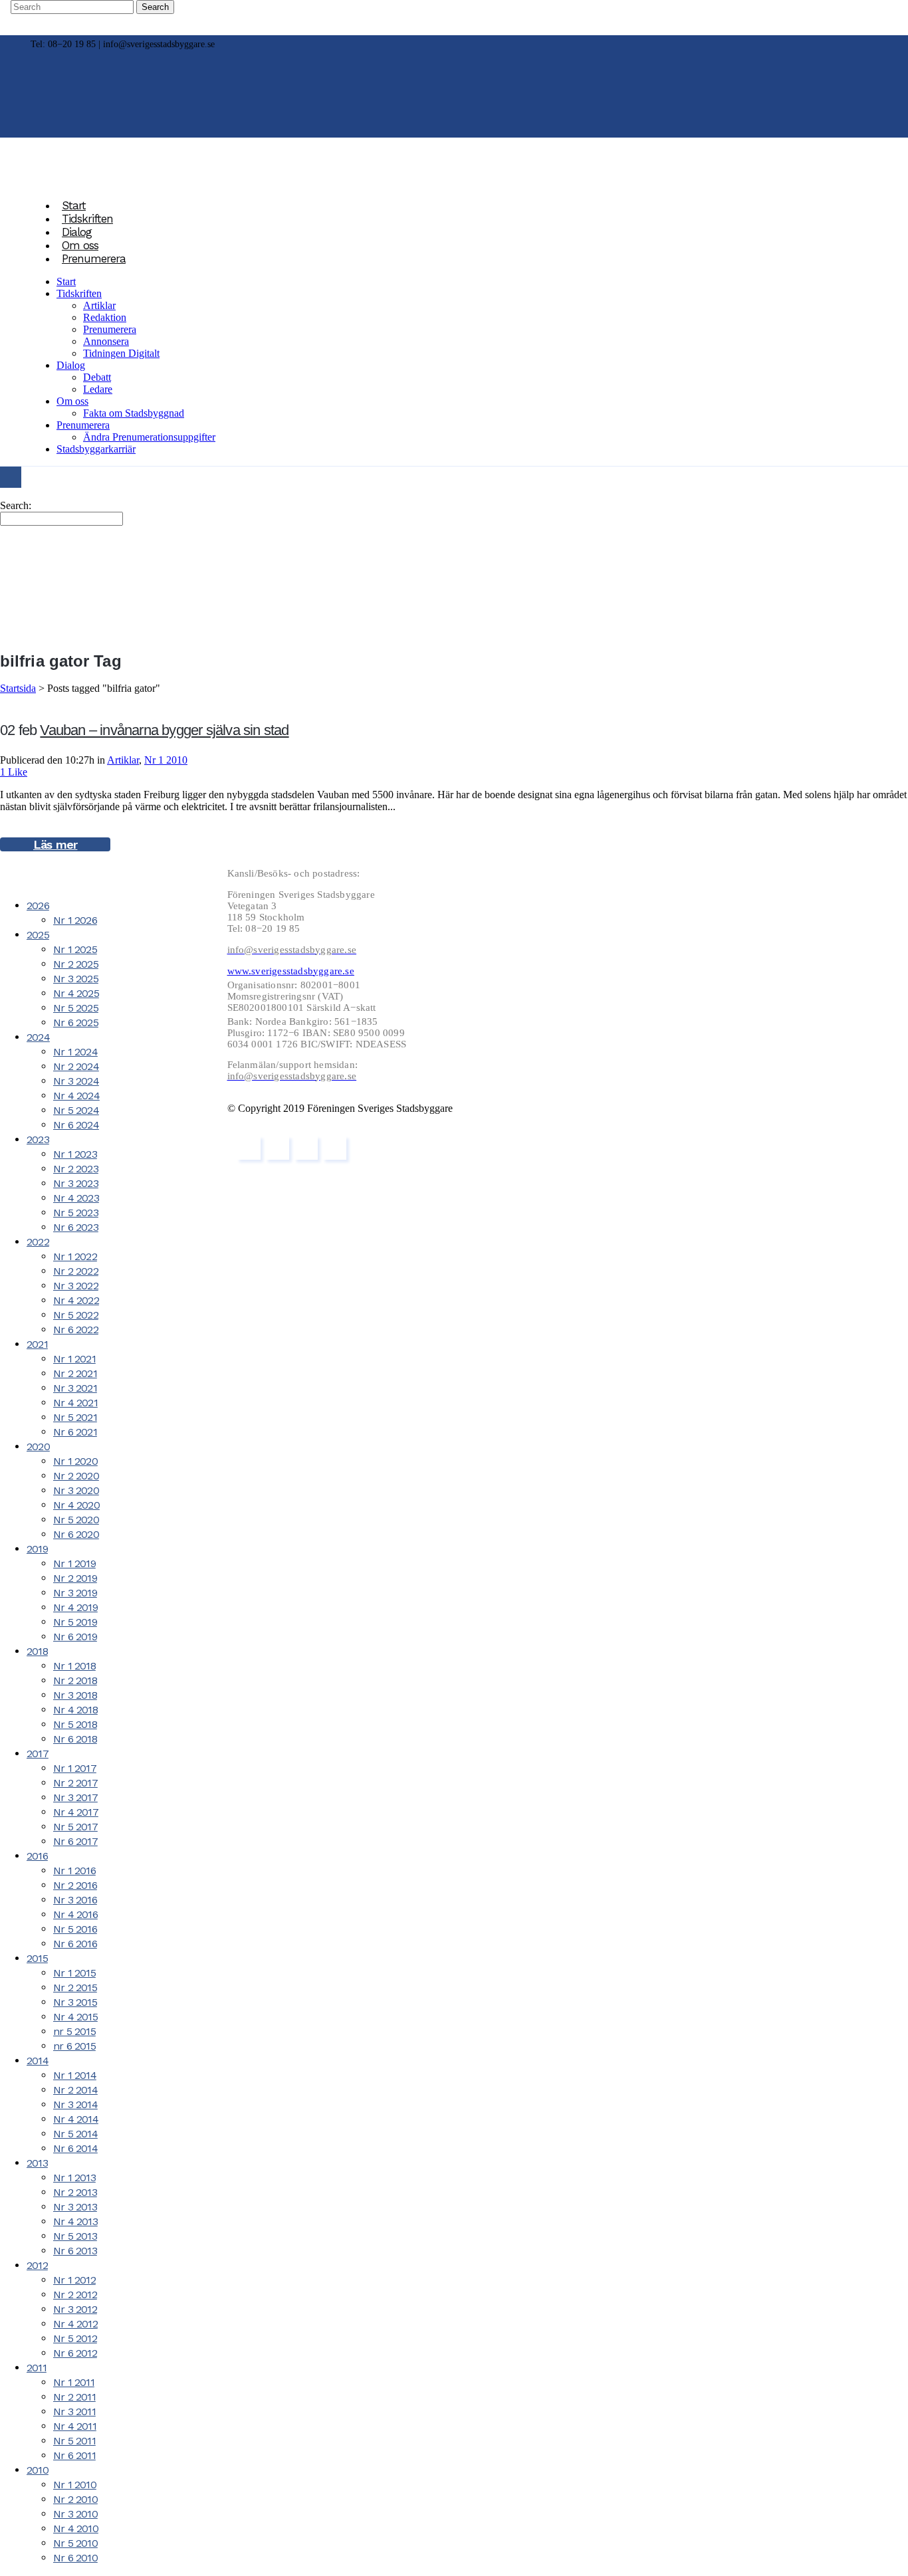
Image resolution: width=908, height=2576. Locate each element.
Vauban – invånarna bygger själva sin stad (164, 730)
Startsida (18, 688)
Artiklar (123, 760)
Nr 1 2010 (166, 760)
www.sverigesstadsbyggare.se (291, 971)
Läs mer (55, 844)
